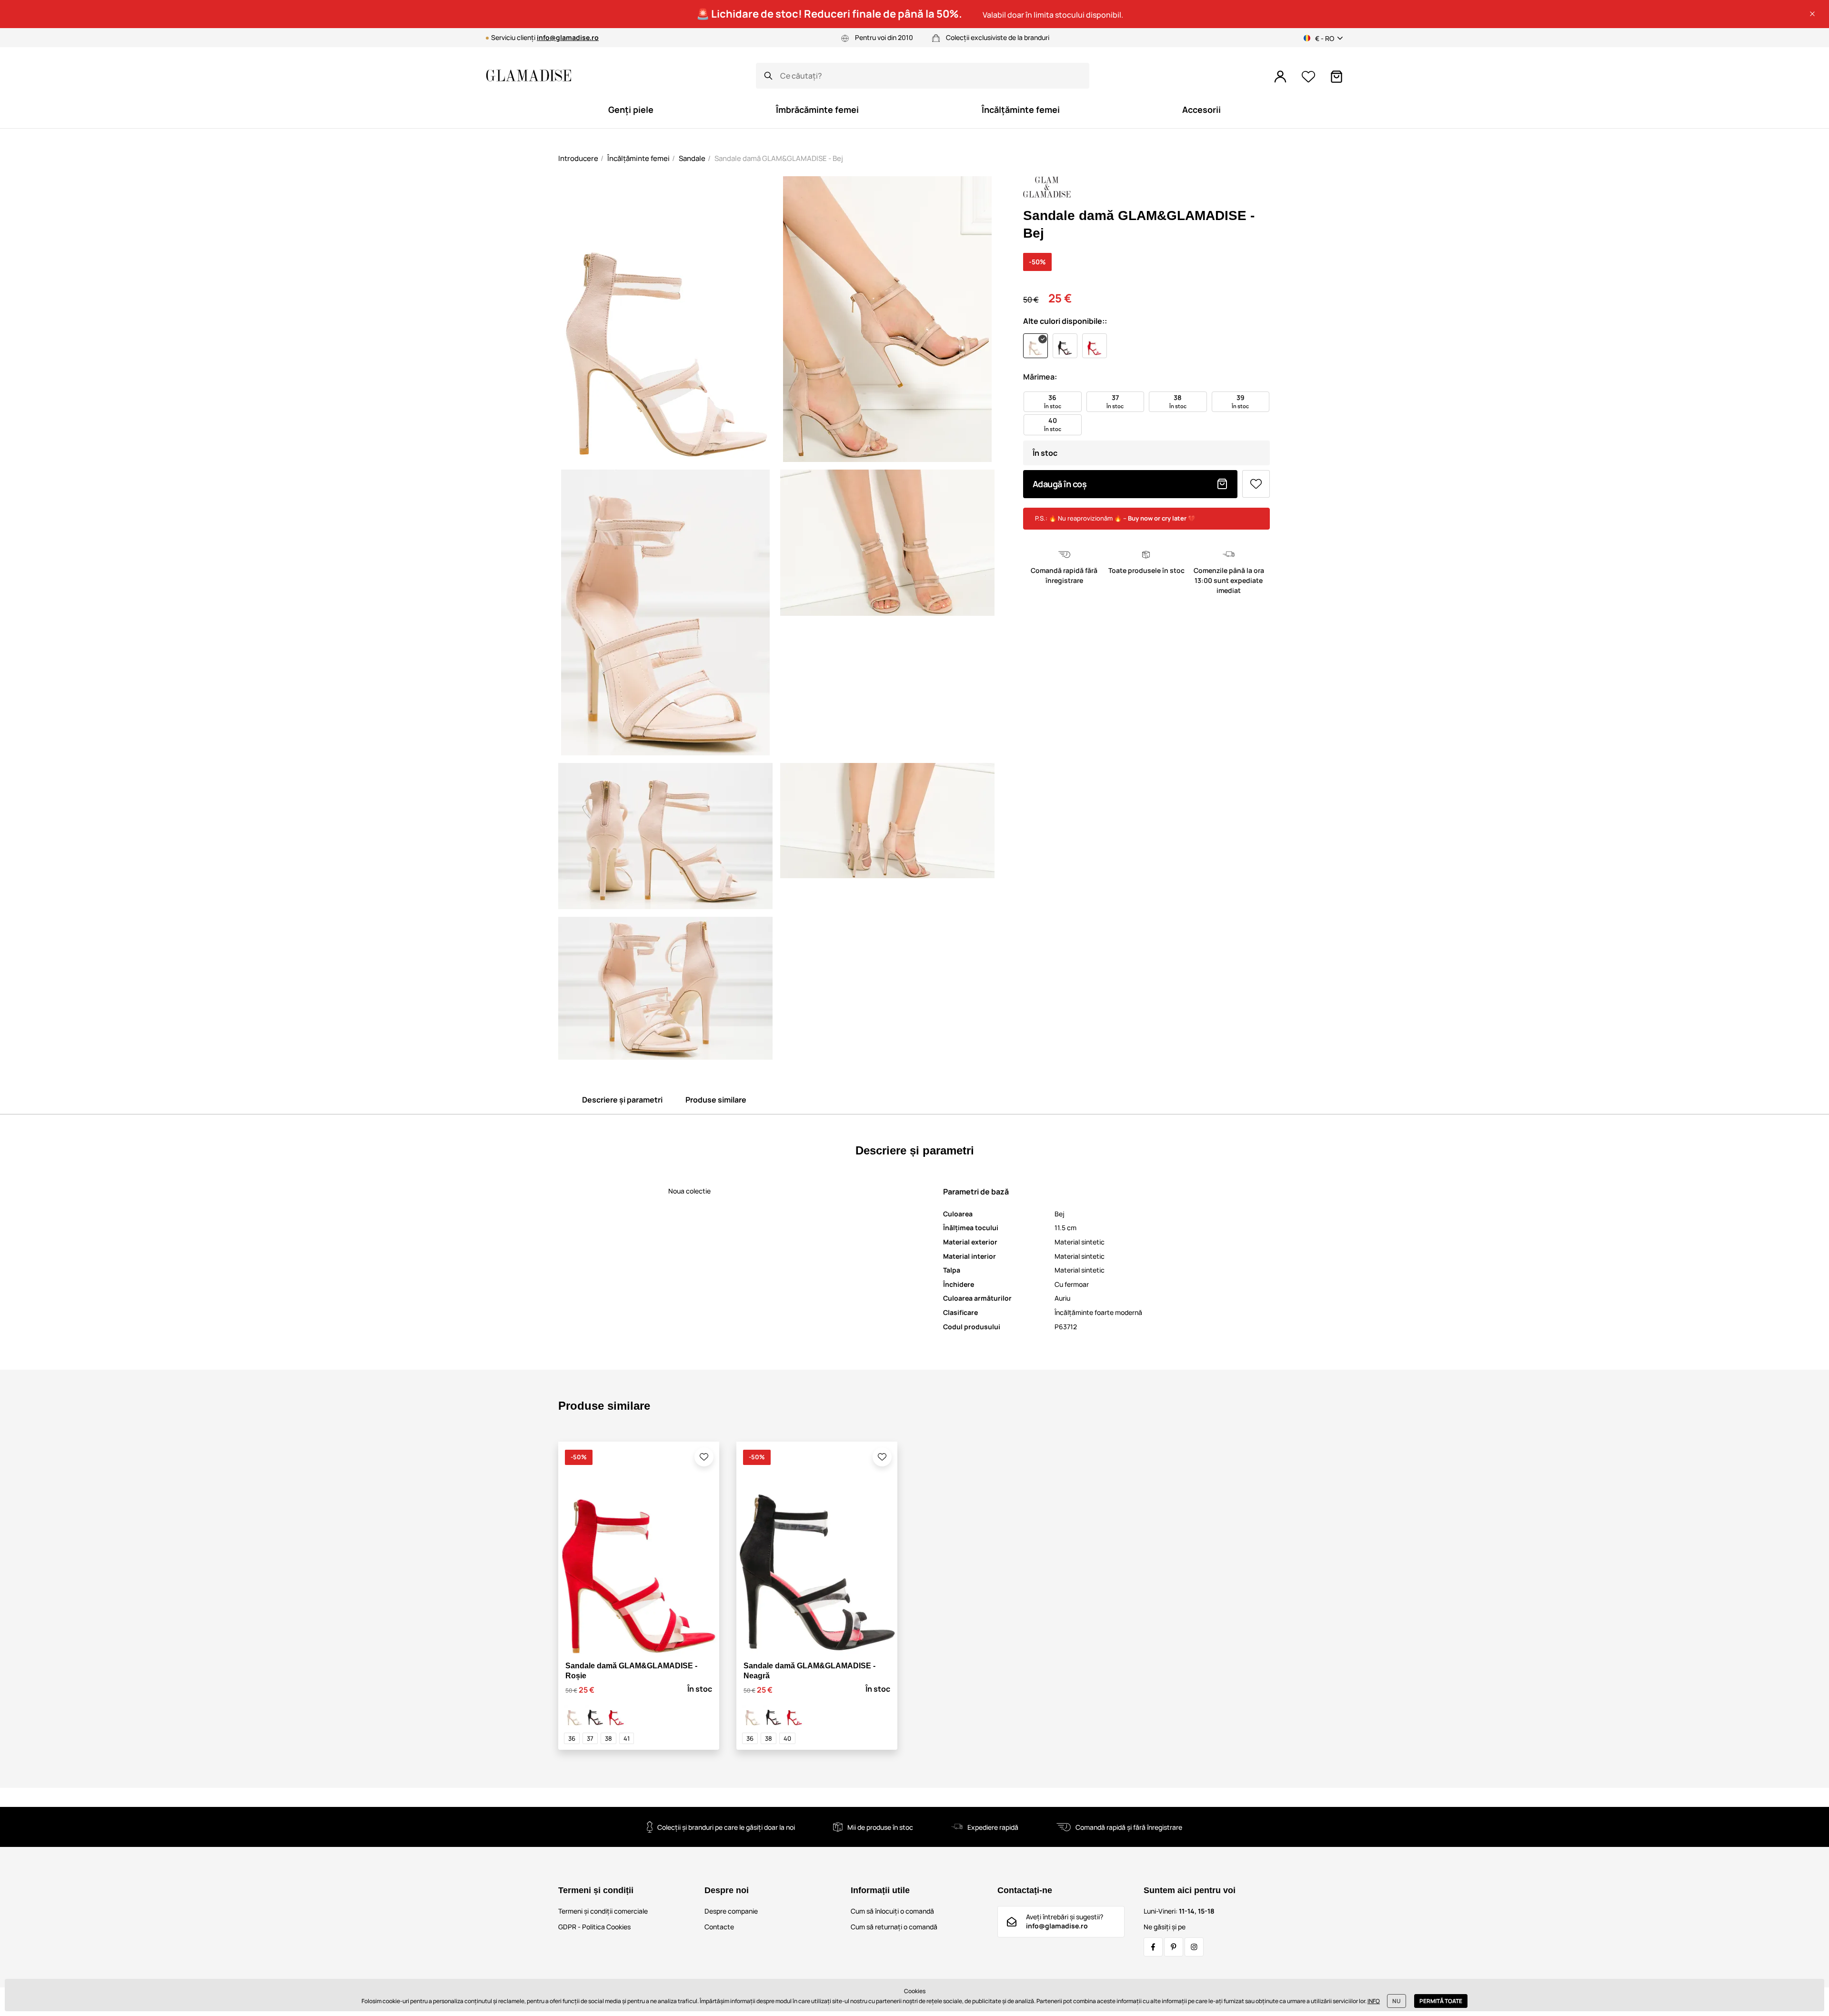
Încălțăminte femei (638, 158)
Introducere (578, 158)
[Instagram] (1194, 1947)
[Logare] (1280, 77)
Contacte (719, 1927)
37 (590, 1738)
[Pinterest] (1174, 1947)
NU (1397, 2001)
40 (787, 1738)
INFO (1374, 2001)
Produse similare (716, 1100)
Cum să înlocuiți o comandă (892, 1911)
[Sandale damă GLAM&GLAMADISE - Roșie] (616, 1715)
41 (627, 1738)
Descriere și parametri (622, 1100)
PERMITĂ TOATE (1441, 2001)
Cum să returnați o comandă (894, 1927)
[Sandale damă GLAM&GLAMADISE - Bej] (574, 1715)
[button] (1812, 14)
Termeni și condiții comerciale (603, 1911)
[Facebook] (1153, 1947)
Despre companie (731, 1911)
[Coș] (1337, 77)
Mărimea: (1040, 377)
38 (608, 1738)
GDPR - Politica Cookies (594, 1927)
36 (572, 1738)
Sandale (692, 158)
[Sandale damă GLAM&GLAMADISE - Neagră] (595, 1715)
